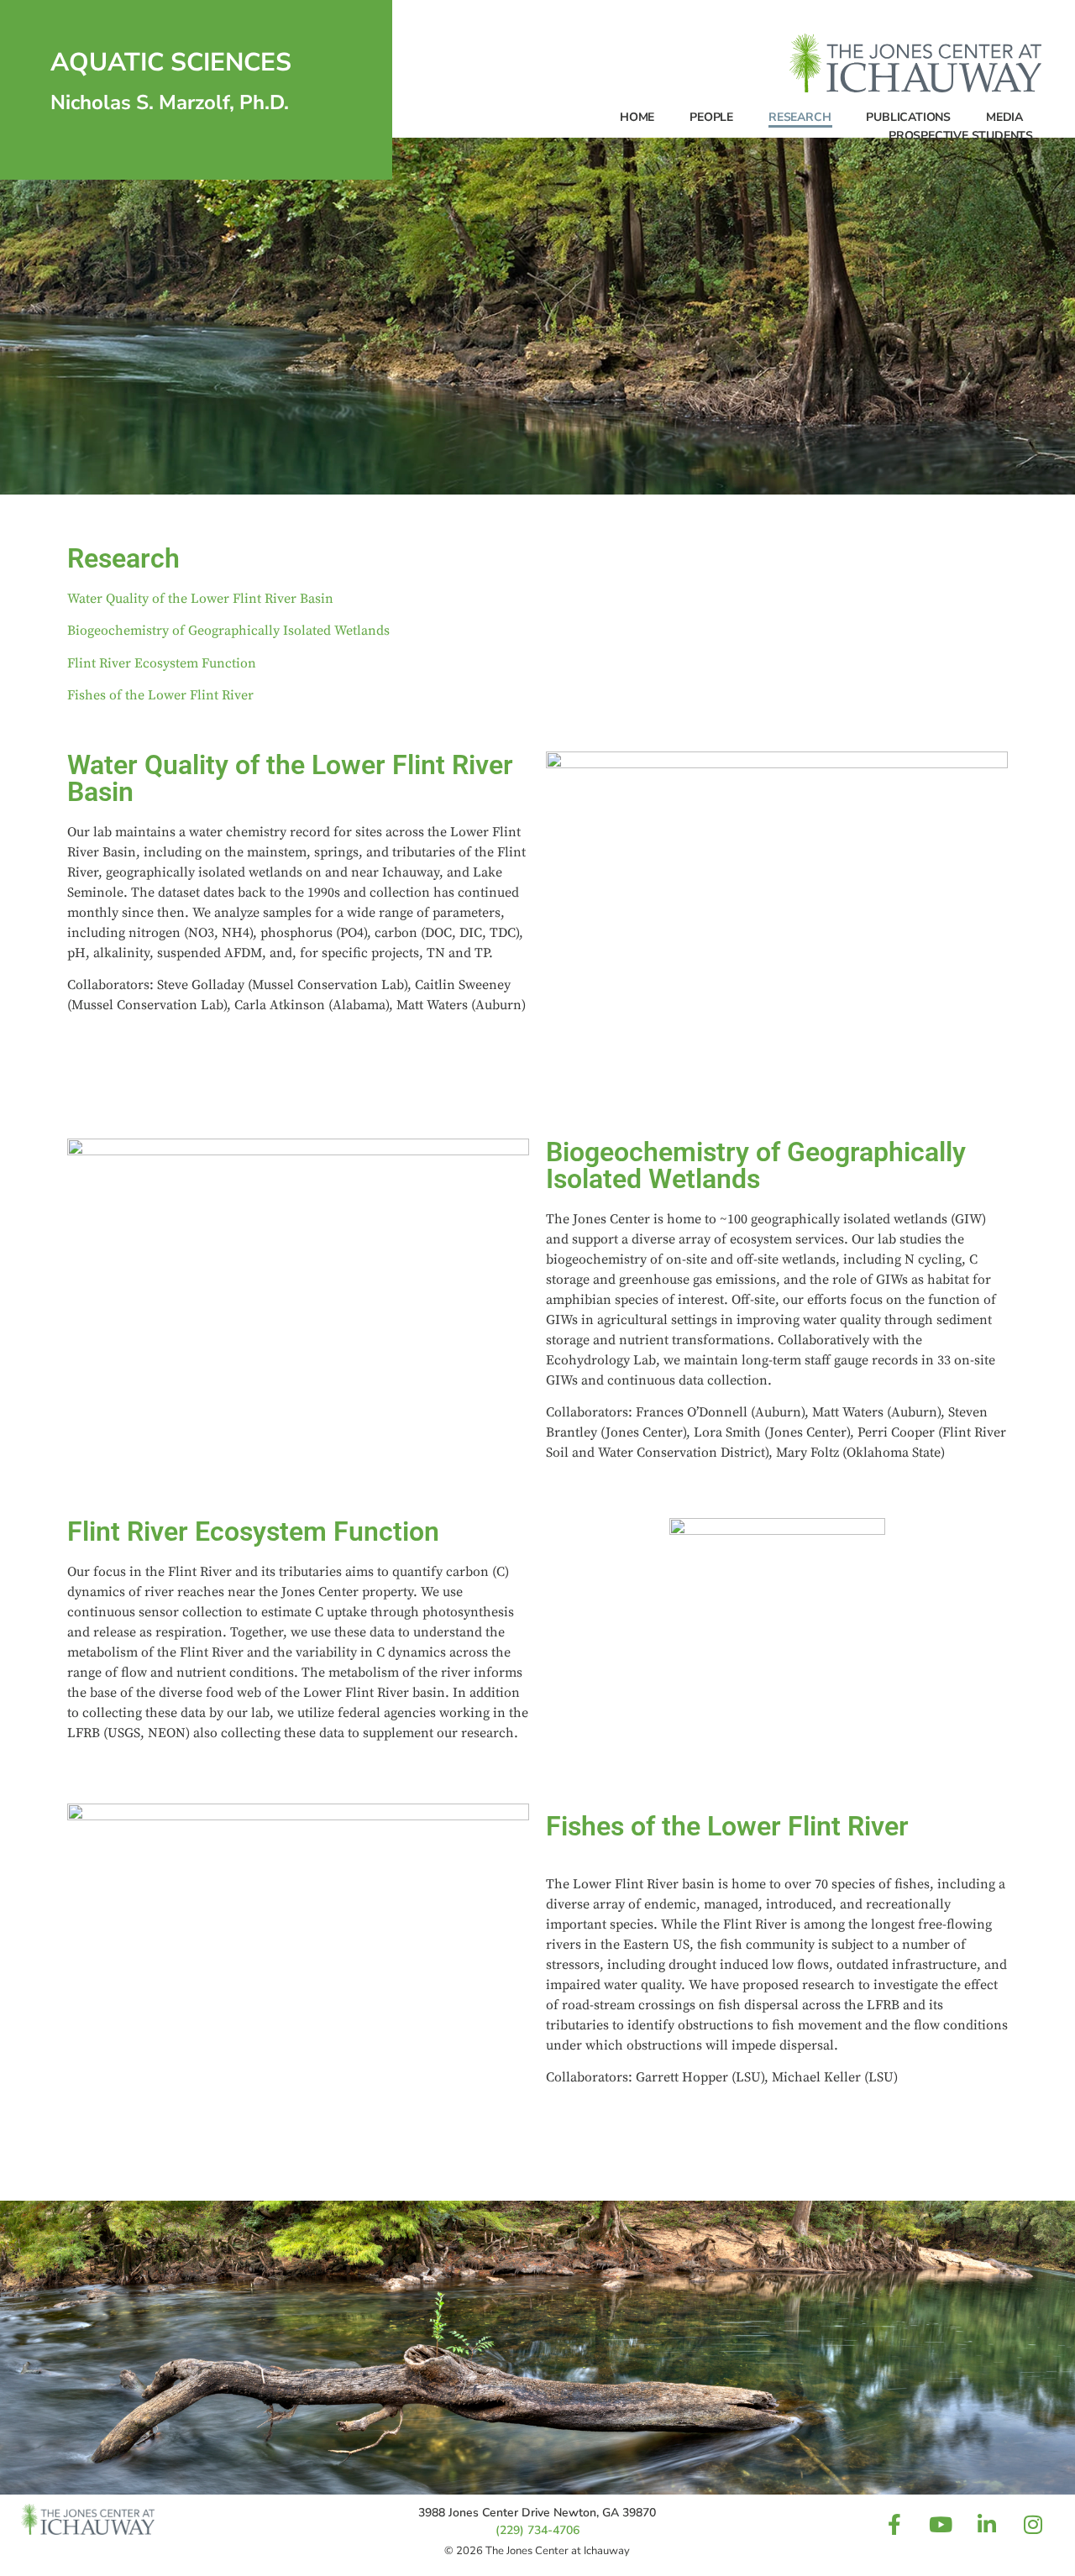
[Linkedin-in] (987, 2525)
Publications (908, 117)
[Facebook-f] (894, 2525)
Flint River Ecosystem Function (162, 663)
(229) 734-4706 (537, 2530)
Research (800, 117)
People (711, 117)
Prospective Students (961, 136)
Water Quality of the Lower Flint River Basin (200, 599)
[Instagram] (1033, 2525)
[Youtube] (941, 2525)
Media (1004, 117)
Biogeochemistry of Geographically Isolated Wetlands (228, 631)
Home (637, 117)
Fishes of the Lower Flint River (160, 695)
